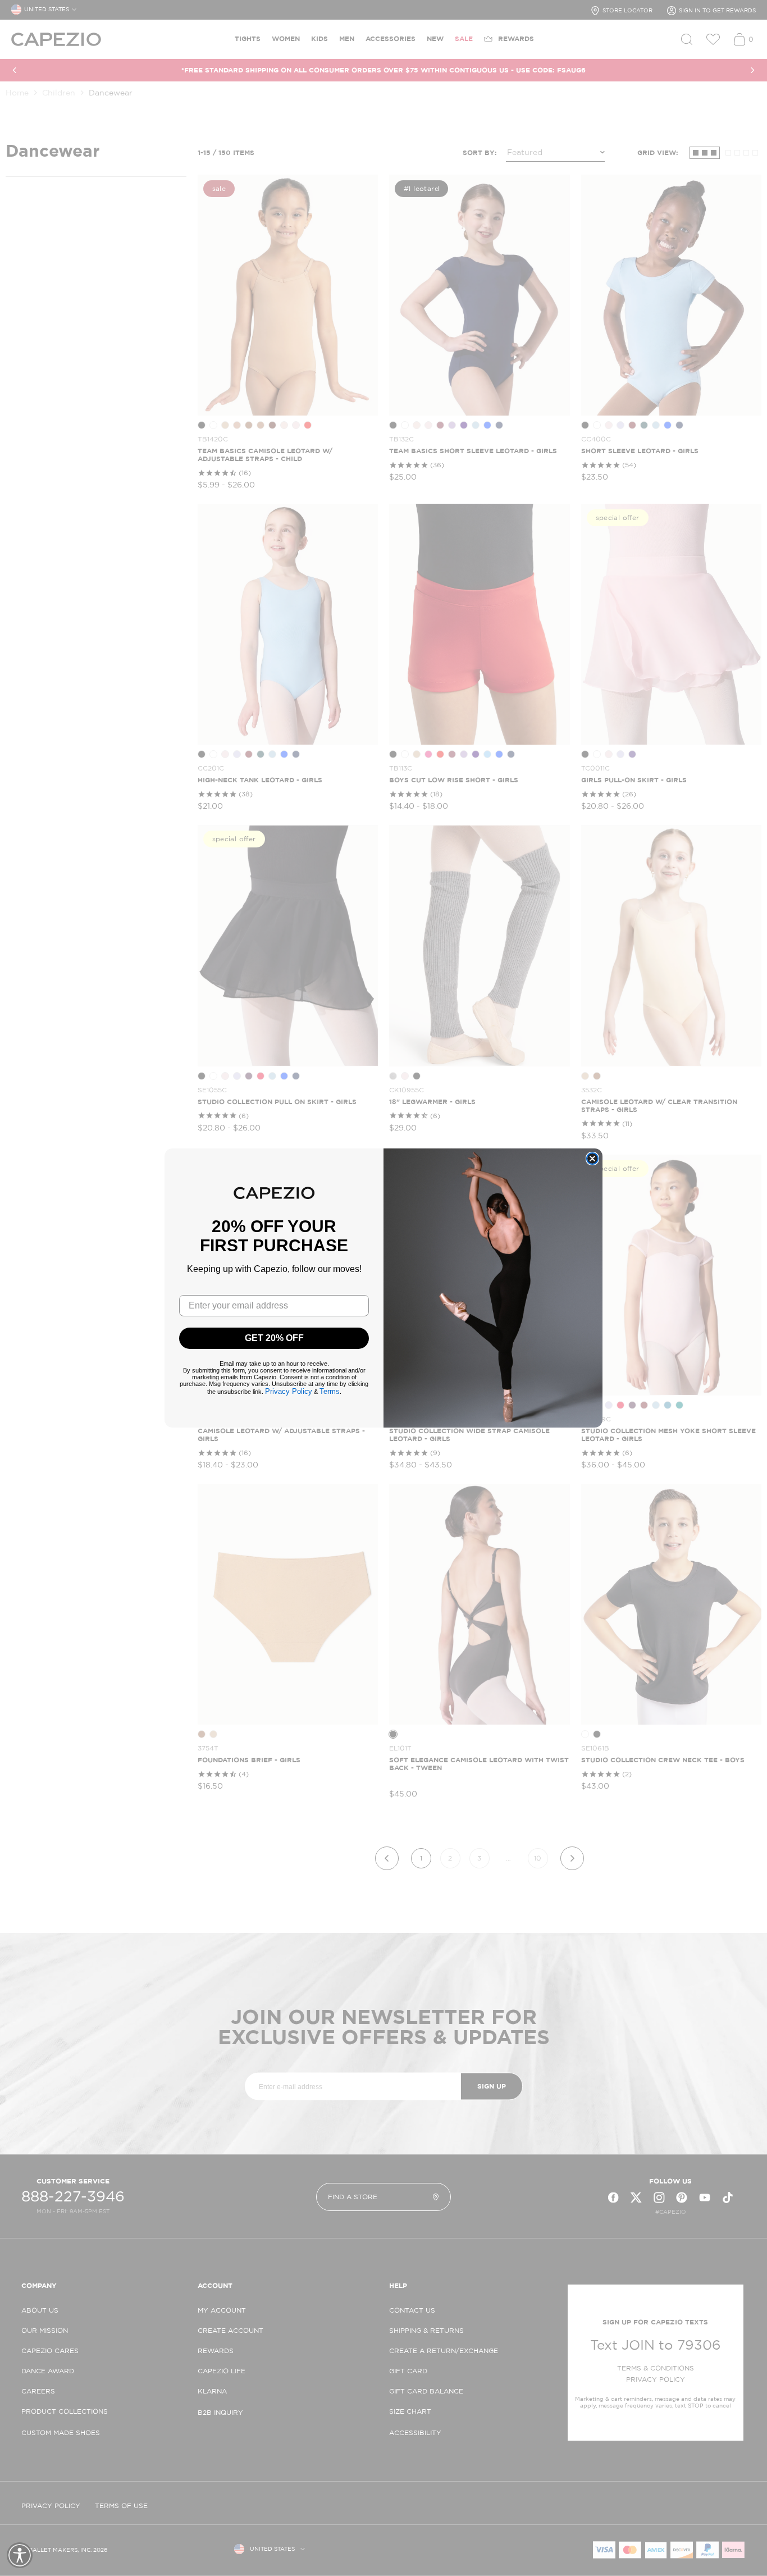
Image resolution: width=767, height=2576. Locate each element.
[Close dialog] (592, 1159)
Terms (330, 1391)
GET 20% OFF (274, 1338)
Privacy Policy (289, 1391)
